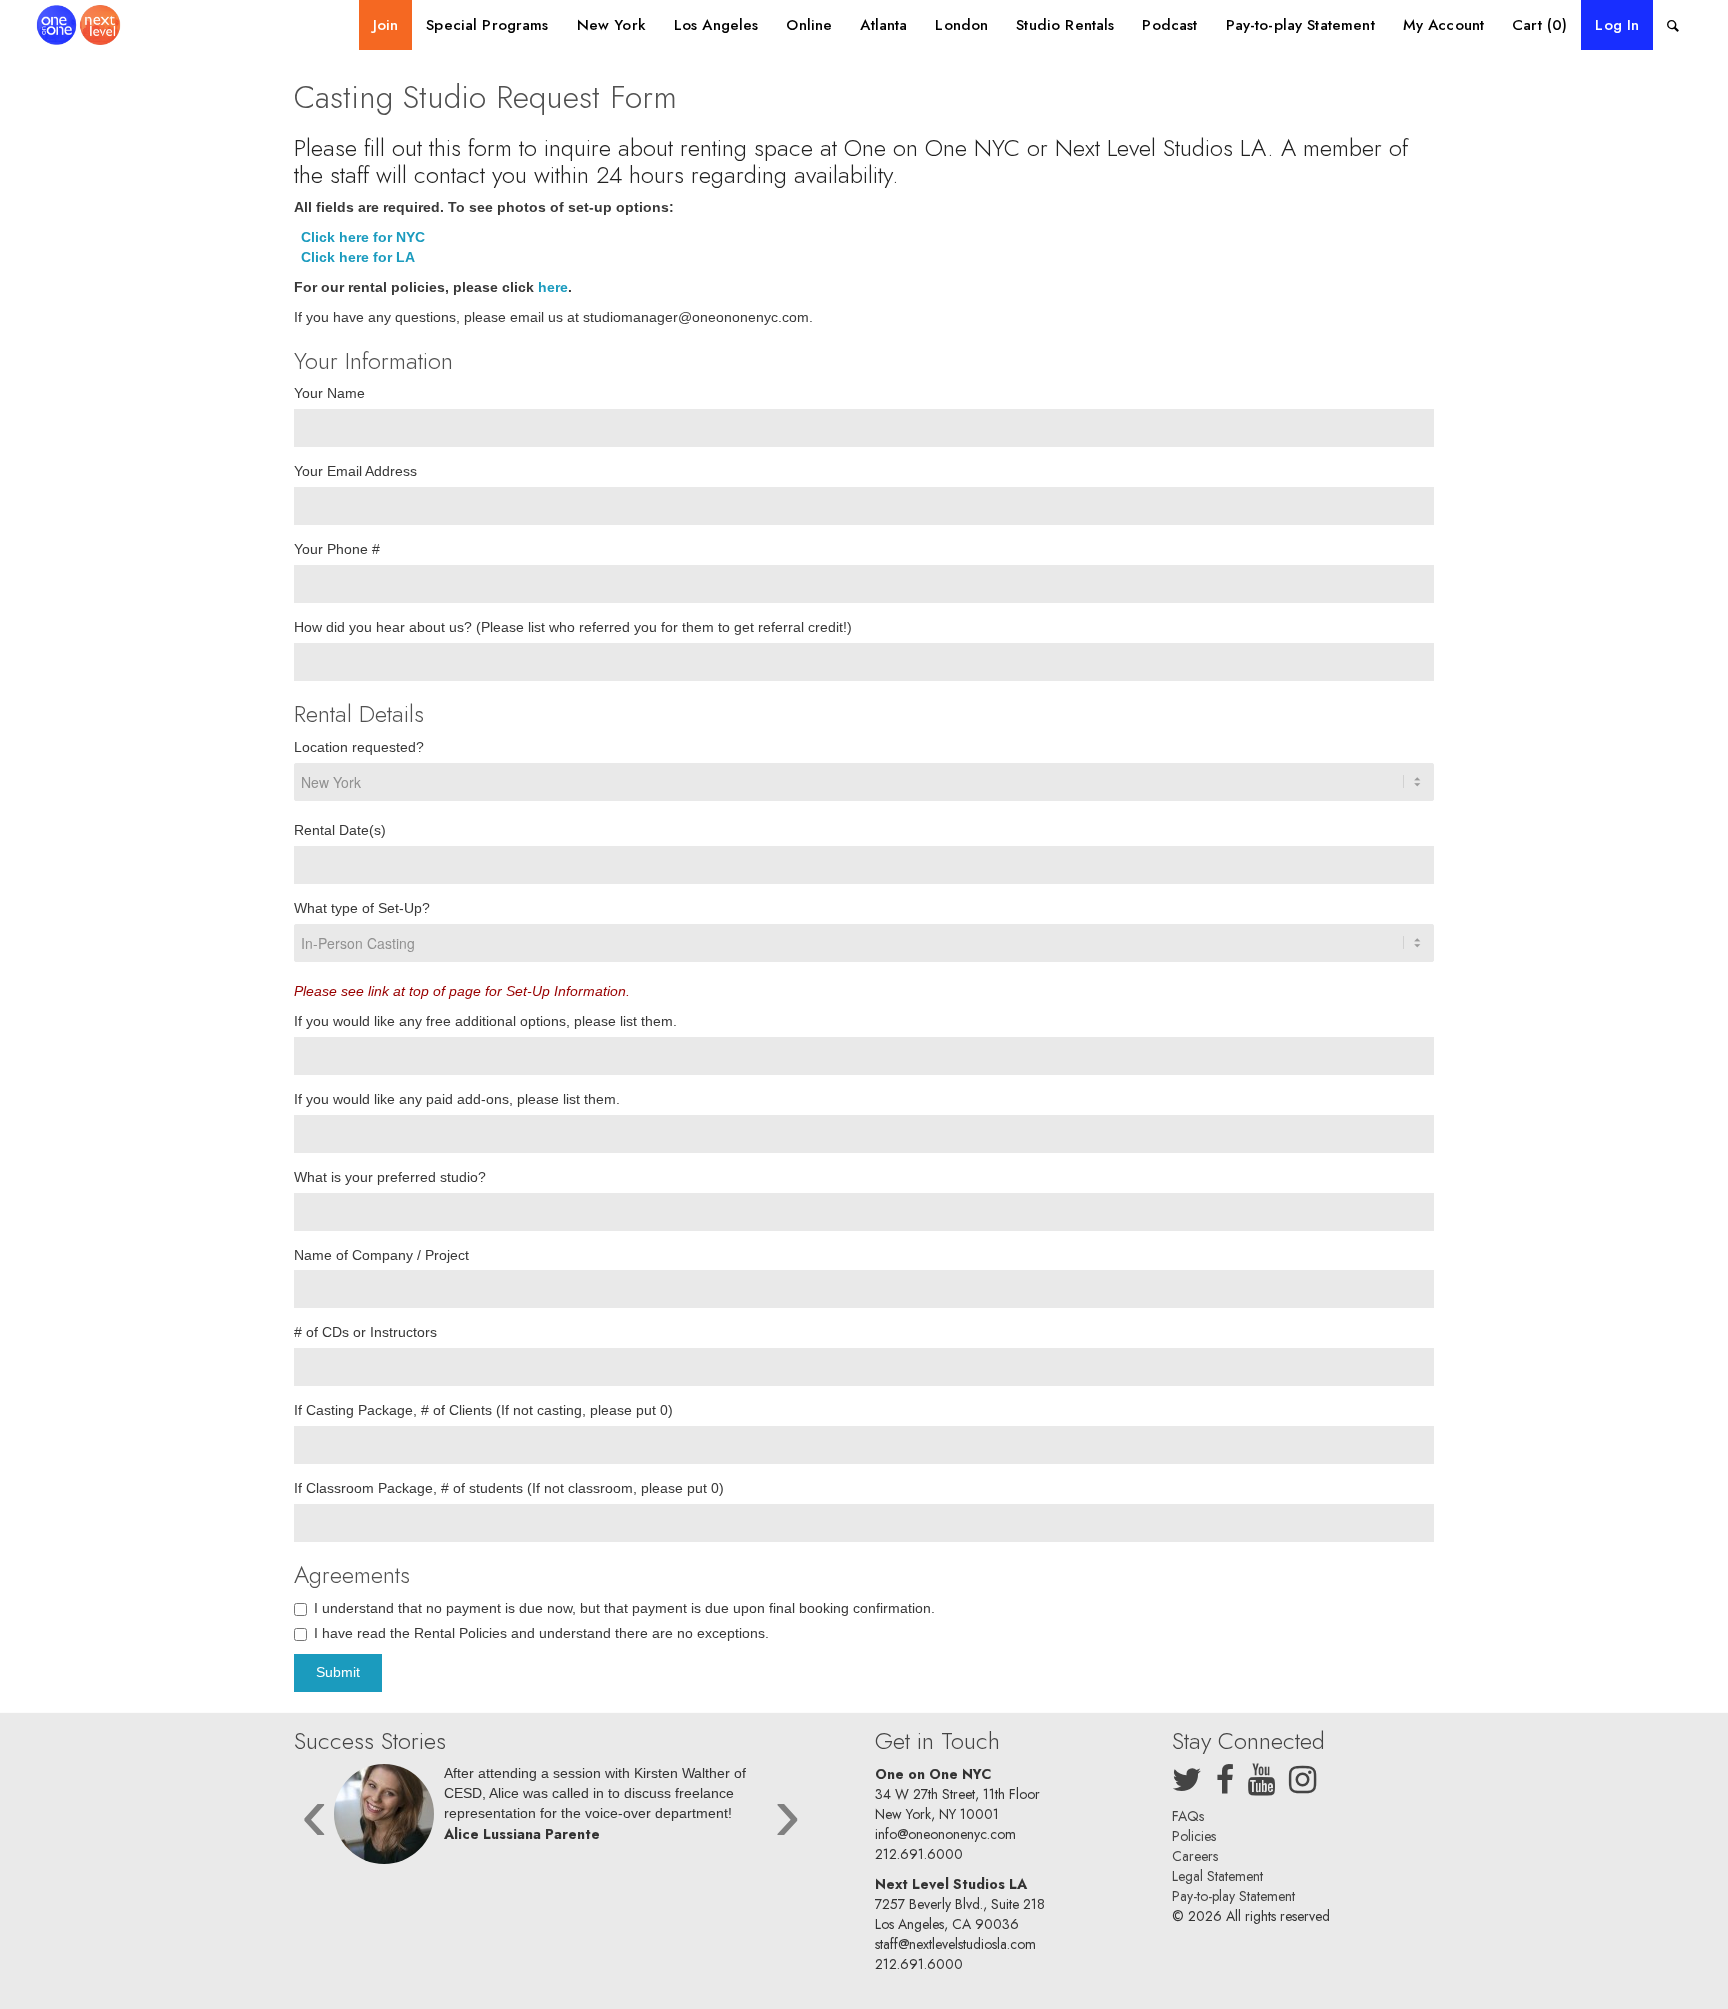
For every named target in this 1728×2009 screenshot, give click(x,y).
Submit (338, 1672)
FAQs (1188, 1816)
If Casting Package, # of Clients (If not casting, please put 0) (483, 1410)
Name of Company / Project (381, 1255)
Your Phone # (337, 549)
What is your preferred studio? (390, 1177)
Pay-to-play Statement (1233, 1896)
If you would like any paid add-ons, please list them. (457, 1099)
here (553, 287)
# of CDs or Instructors (365, 1332)
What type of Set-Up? (362, 908)
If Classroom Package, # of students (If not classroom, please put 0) (509, 1488)
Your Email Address (355, 471)
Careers (1195, 1856)
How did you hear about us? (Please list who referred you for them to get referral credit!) (573, 627)
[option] (550, 1819)
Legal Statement (1217, 1876)
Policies (1194, 1836)
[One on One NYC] (78, 25)
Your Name (329, 393)
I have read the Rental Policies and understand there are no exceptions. (541, 1633)
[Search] (1673, 25)
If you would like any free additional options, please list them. (485, 1021)
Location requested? (359, 747)
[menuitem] (386, 25)
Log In (1617, 25)
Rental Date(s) (340, 830)
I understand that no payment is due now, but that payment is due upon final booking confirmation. (624, 1608)
